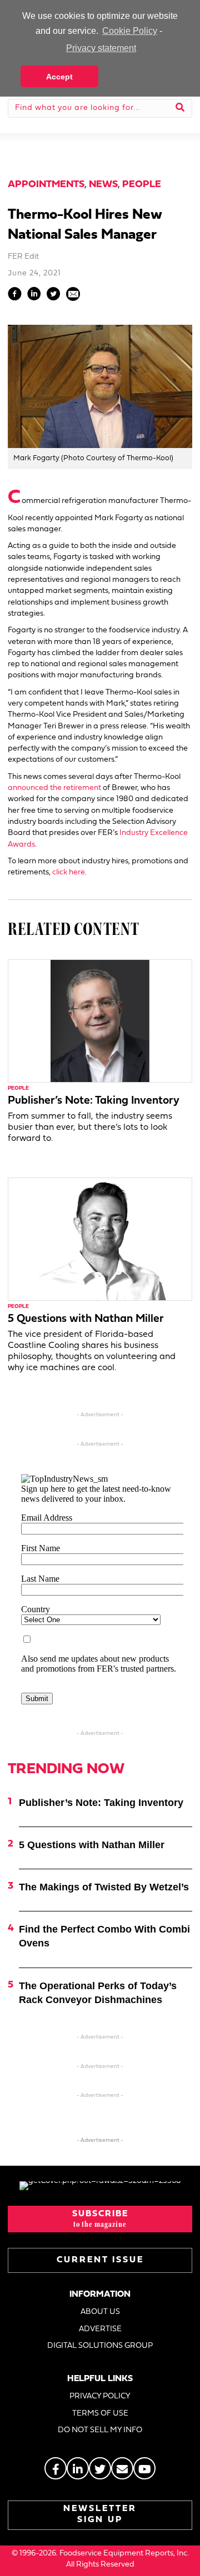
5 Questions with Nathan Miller (86, 1319)
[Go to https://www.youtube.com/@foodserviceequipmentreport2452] (144, 2468)
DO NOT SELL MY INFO (100, 2430)
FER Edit (23, 257)
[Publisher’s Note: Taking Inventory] (100, 1021)
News (103, 185)
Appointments (46, 185)
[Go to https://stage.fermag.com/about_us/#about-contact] (122, 2468)
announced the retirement (54, 788)
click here (69, 872)
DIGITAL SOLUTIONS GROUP (100, 2346)
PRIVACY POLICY (100, 2396)
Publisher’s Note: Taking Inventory (94, 1101)
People (142, 185)
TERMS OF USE (100, 2414)
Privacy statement (101, 48)
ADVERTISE (100, 2329)
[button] (100, 2219)
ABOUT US (100, 2312)
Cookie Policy (130, 31)
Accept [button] (59, 77)
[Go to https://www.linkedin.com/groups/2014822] (78, 2468)
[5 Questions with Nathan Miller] (100, 1239)
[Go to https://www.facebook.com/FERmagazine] (56, 2468)
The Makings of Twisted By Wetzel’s (104, 1887)
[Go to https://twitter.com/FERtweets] (100, 2468)
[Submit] (180, 108)
